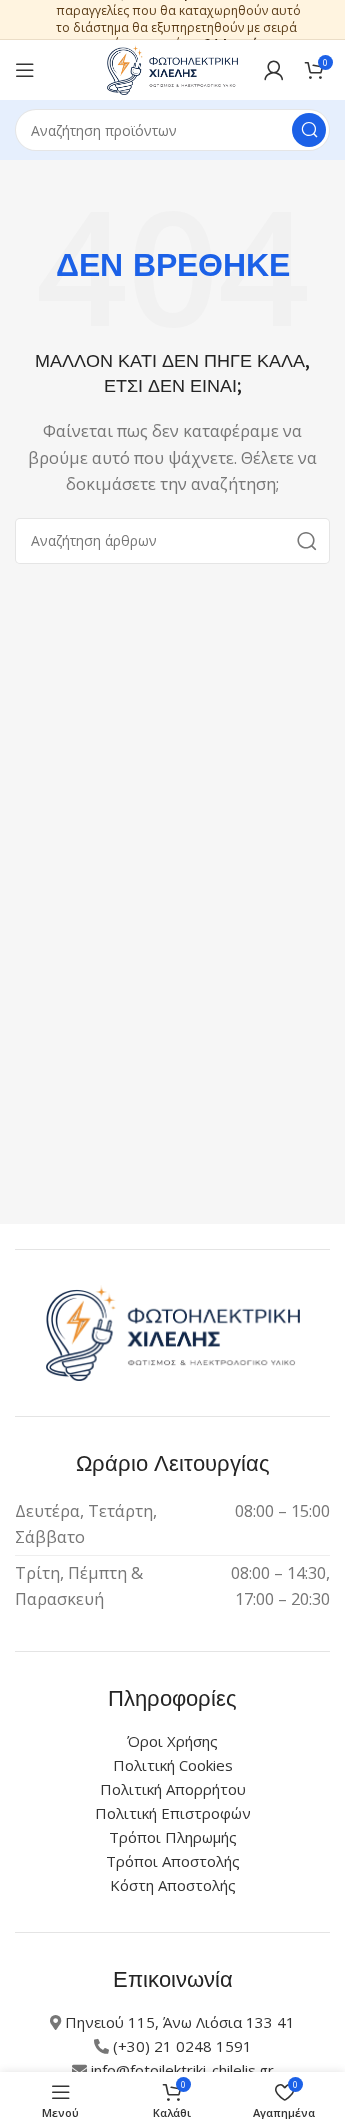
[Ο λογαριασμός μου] (274, 70)
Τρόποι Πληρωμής (173, 1837)
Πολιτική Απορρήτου (173, 1789)
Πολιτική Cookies (173, 1765)
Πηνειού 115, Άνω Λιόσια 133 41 (180, 2022)
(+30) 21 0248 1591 (182, 2046)
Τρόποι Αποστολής (173, 1861)
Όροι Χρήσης (172, 1741)
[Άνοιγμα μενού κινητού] (25, 70)
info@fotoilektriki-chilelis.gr (182, 2070)
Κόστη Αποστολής (173, 1885)
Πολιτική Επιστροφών (173, 1813)
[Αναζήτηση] (309, 130)
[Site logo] (173, 68)
